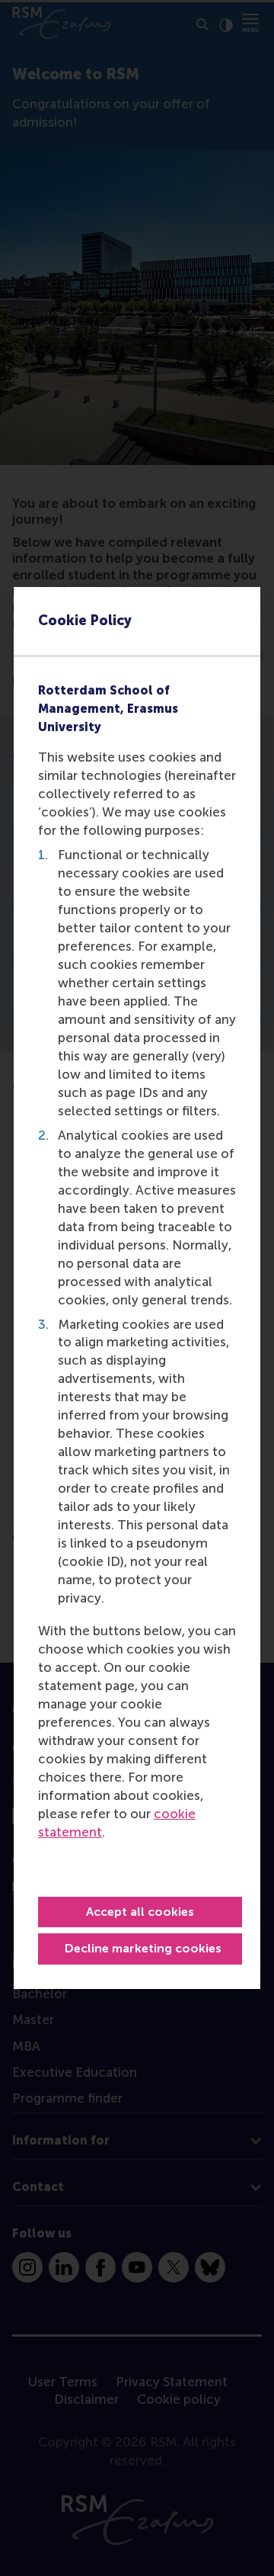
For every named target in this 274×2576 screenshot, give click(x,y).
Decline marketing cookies (143, 1948)
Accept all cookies (140, 1912)
